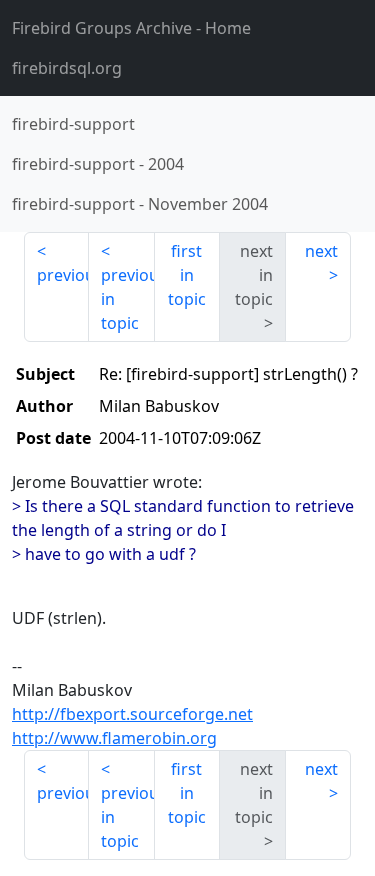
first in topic (187, 275)
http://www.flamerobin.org (114, 738)
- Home (131, 28)
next (321, 251)
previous (63, 275)
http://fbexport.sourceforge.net (132, 714)
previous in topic (127, 299)
